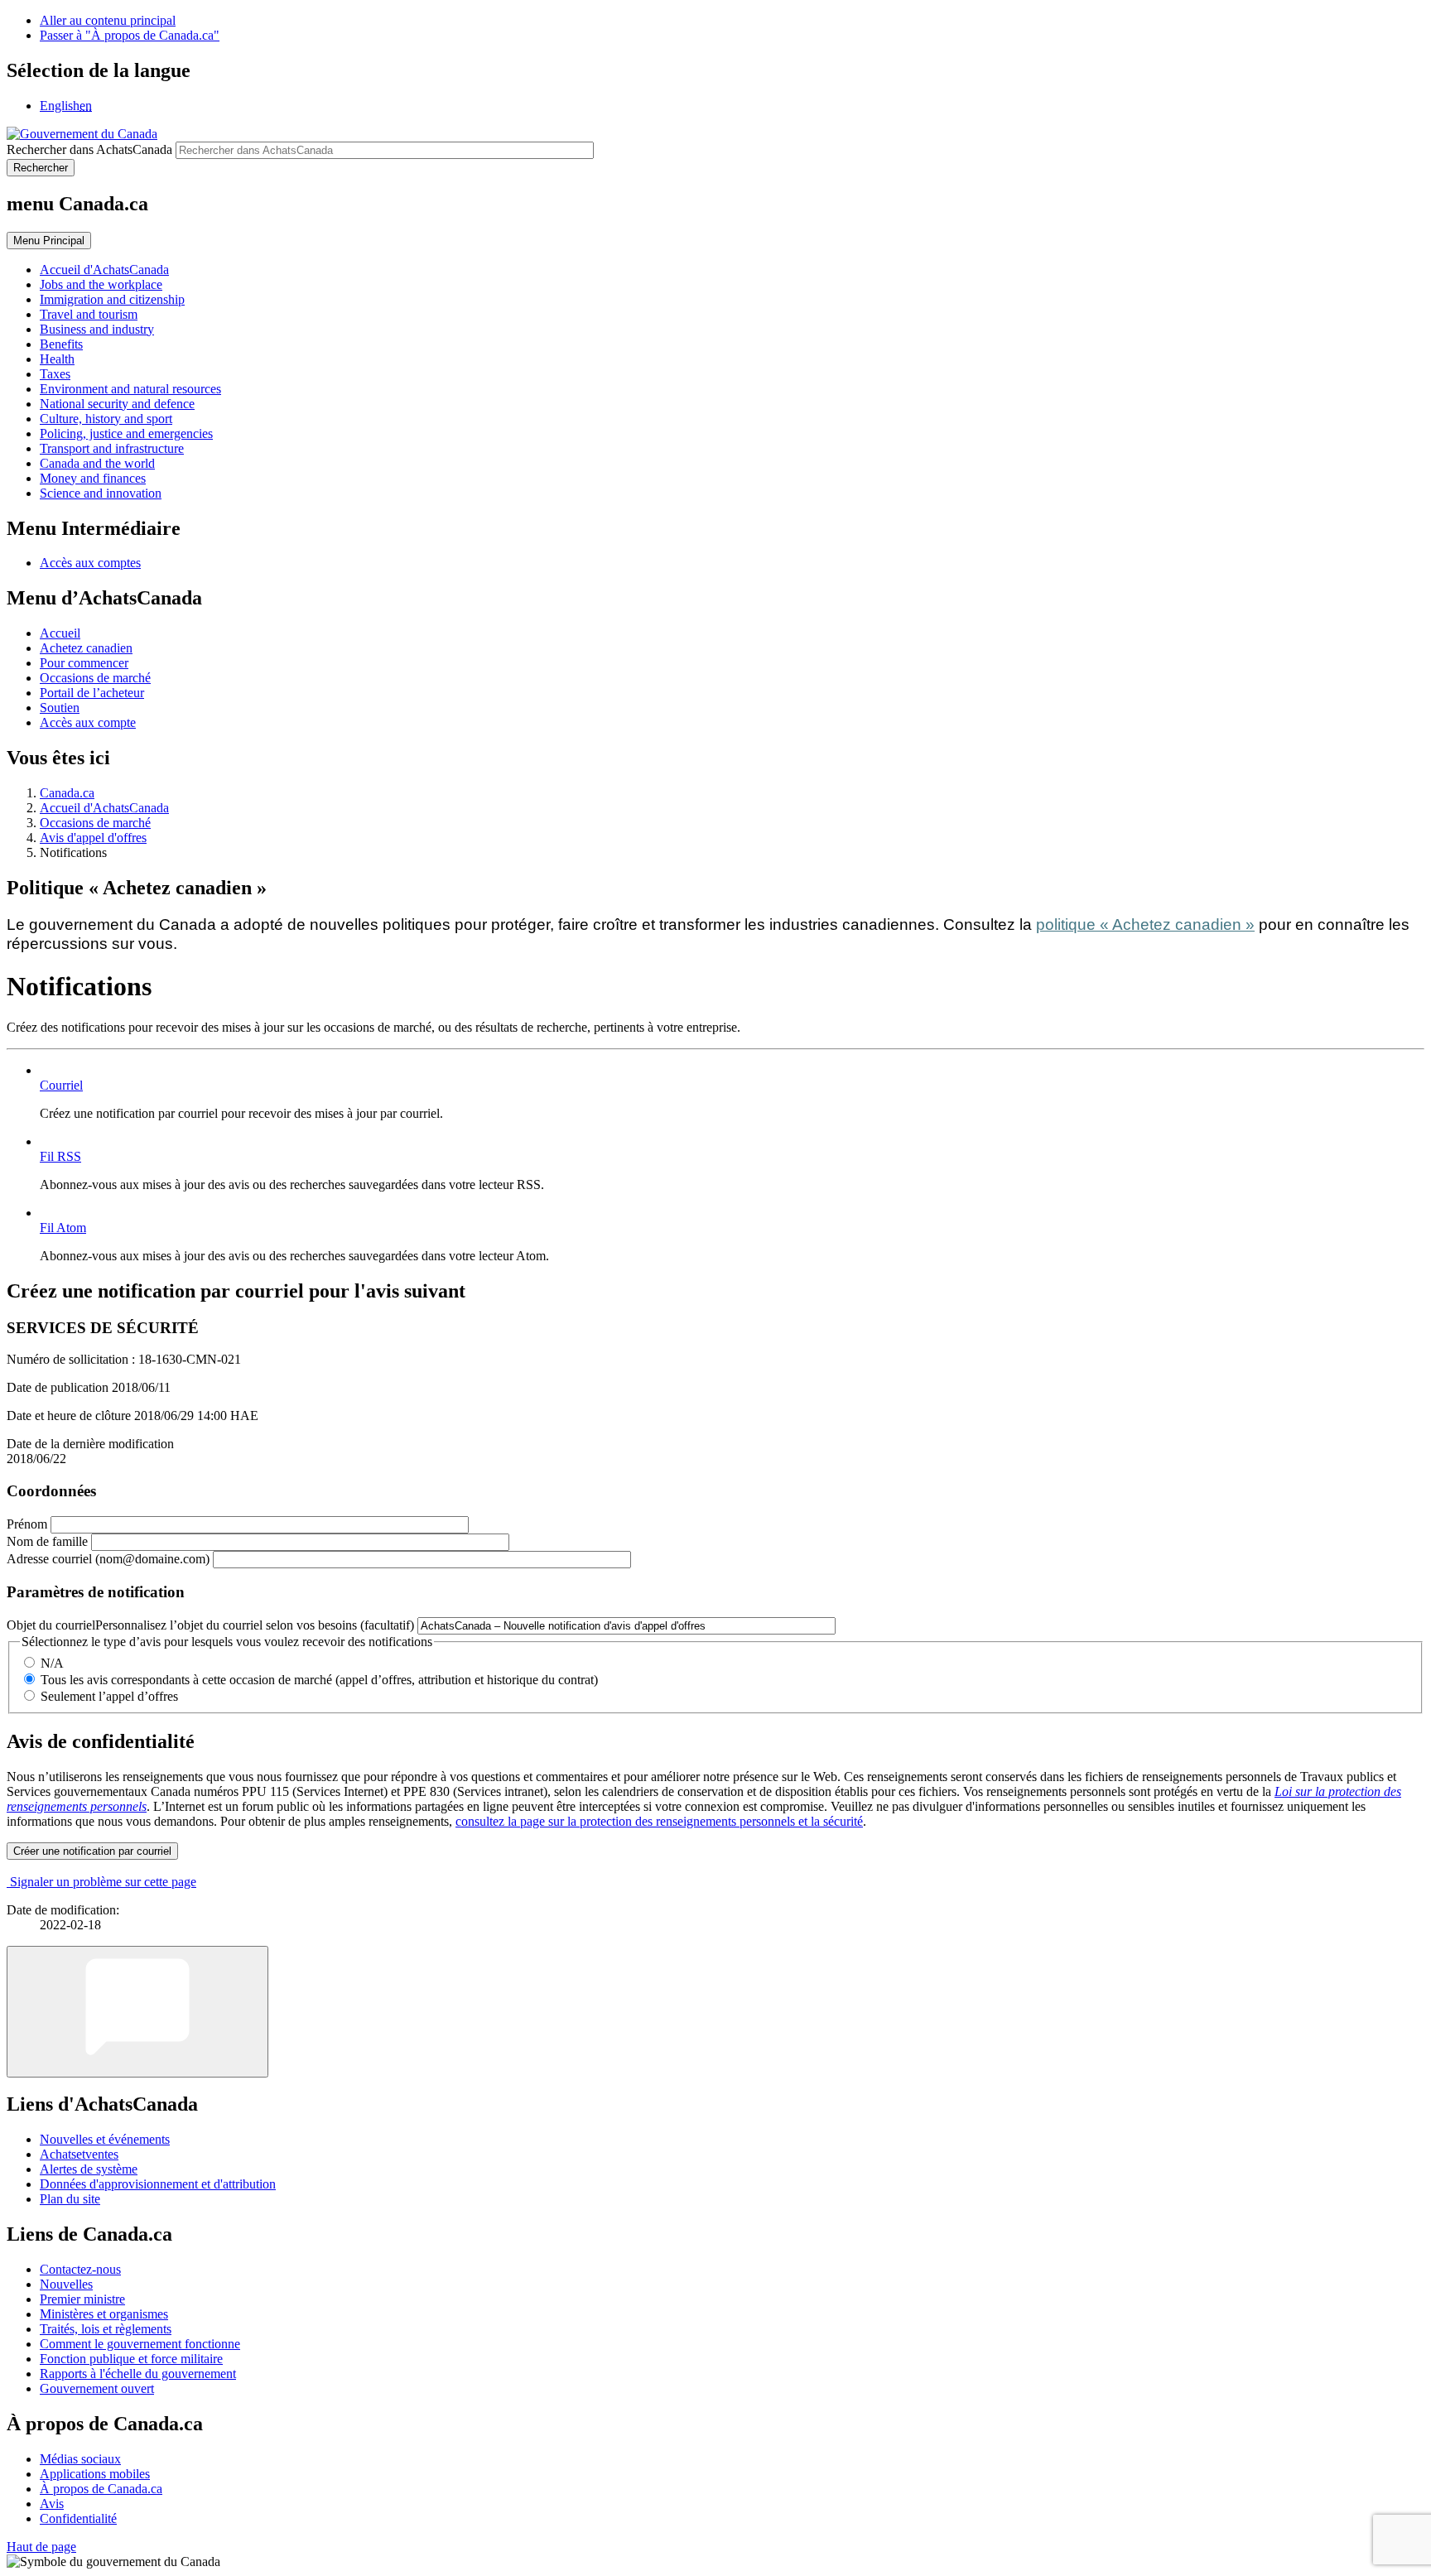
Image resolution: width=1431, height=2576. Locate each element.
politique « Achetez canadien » (1145, 924)
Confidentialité (78, 2518)
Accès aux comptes (90, 563)
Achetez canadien (86, 648)
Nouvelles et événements (105, 2139)
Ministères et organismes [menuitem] (104, 2314)
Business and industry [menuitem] (97, 329)
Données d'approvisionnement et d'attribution (158, 2184)
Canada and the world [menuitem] (97, 463)
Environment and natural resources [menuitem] (130, 389)
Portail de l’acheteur (92, 693)
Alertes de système (89, 2169)
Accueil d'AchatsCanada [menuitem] (104, 270)
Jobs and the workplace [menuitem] (101, 284)
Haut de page (41, 2547)
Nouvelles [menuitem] (66, 2284)
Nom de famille (47, 1541)
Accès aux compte (88, 722)
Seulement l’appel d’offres (109, 1696)
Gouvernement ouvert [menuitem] (97, 2388)
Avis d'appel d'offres (93, 838)
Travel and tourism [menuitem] (89, 314)
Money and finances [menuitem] (93, 478)
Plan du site (70, 2199)
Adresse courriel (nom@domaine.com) (108, 1559)
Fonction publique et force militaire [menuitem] (131, 2359)
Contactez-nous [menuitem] (80, 2269)
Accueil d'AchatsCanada (104, 808)
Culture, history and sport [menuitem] (106, 419)
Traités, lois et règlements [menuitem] (106, 2329)
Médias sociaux (80, 2459)
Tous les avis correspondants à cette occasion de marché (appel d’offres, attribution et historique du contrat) (319, 1680)
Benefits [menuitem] (61, 344)
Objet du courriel (210, 1625)
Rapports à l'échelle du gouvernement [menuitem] (138, 2374)
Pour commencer (84, 663)
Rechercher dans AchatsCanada (89, 149)
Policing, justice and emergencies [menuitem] (126, 433)
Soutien (60, 708)
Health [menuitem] (57, 359)
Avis (52, 2504)
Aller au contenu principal (108, 20)
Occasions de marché (95, 678)
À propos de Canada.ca (101, 2489)
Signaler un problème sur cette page (103, 1882)
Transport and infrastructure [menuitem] (112, 448)
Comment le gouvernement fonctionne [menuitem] (140, 2344)
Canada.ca (67, 793)
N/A (52, 1663)
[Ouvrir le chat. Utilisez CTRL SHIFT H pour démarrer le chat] (137, 2012)
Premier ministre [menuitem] (82, 2299)
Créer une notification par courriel (92, 1851)
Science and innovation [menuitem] (101, 493)
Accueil (60, 633)
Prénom (27, 1524)
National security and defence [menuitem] (117, 404)
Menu (49, 241)
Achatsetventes (79, 2154)
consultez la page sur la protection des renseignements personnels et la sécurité (659, 1821)
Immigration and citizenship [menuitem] (112, 299)
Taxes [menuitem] (55, 374)
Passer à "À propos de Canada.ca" (130, 35)
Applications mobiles (95, 2474)
